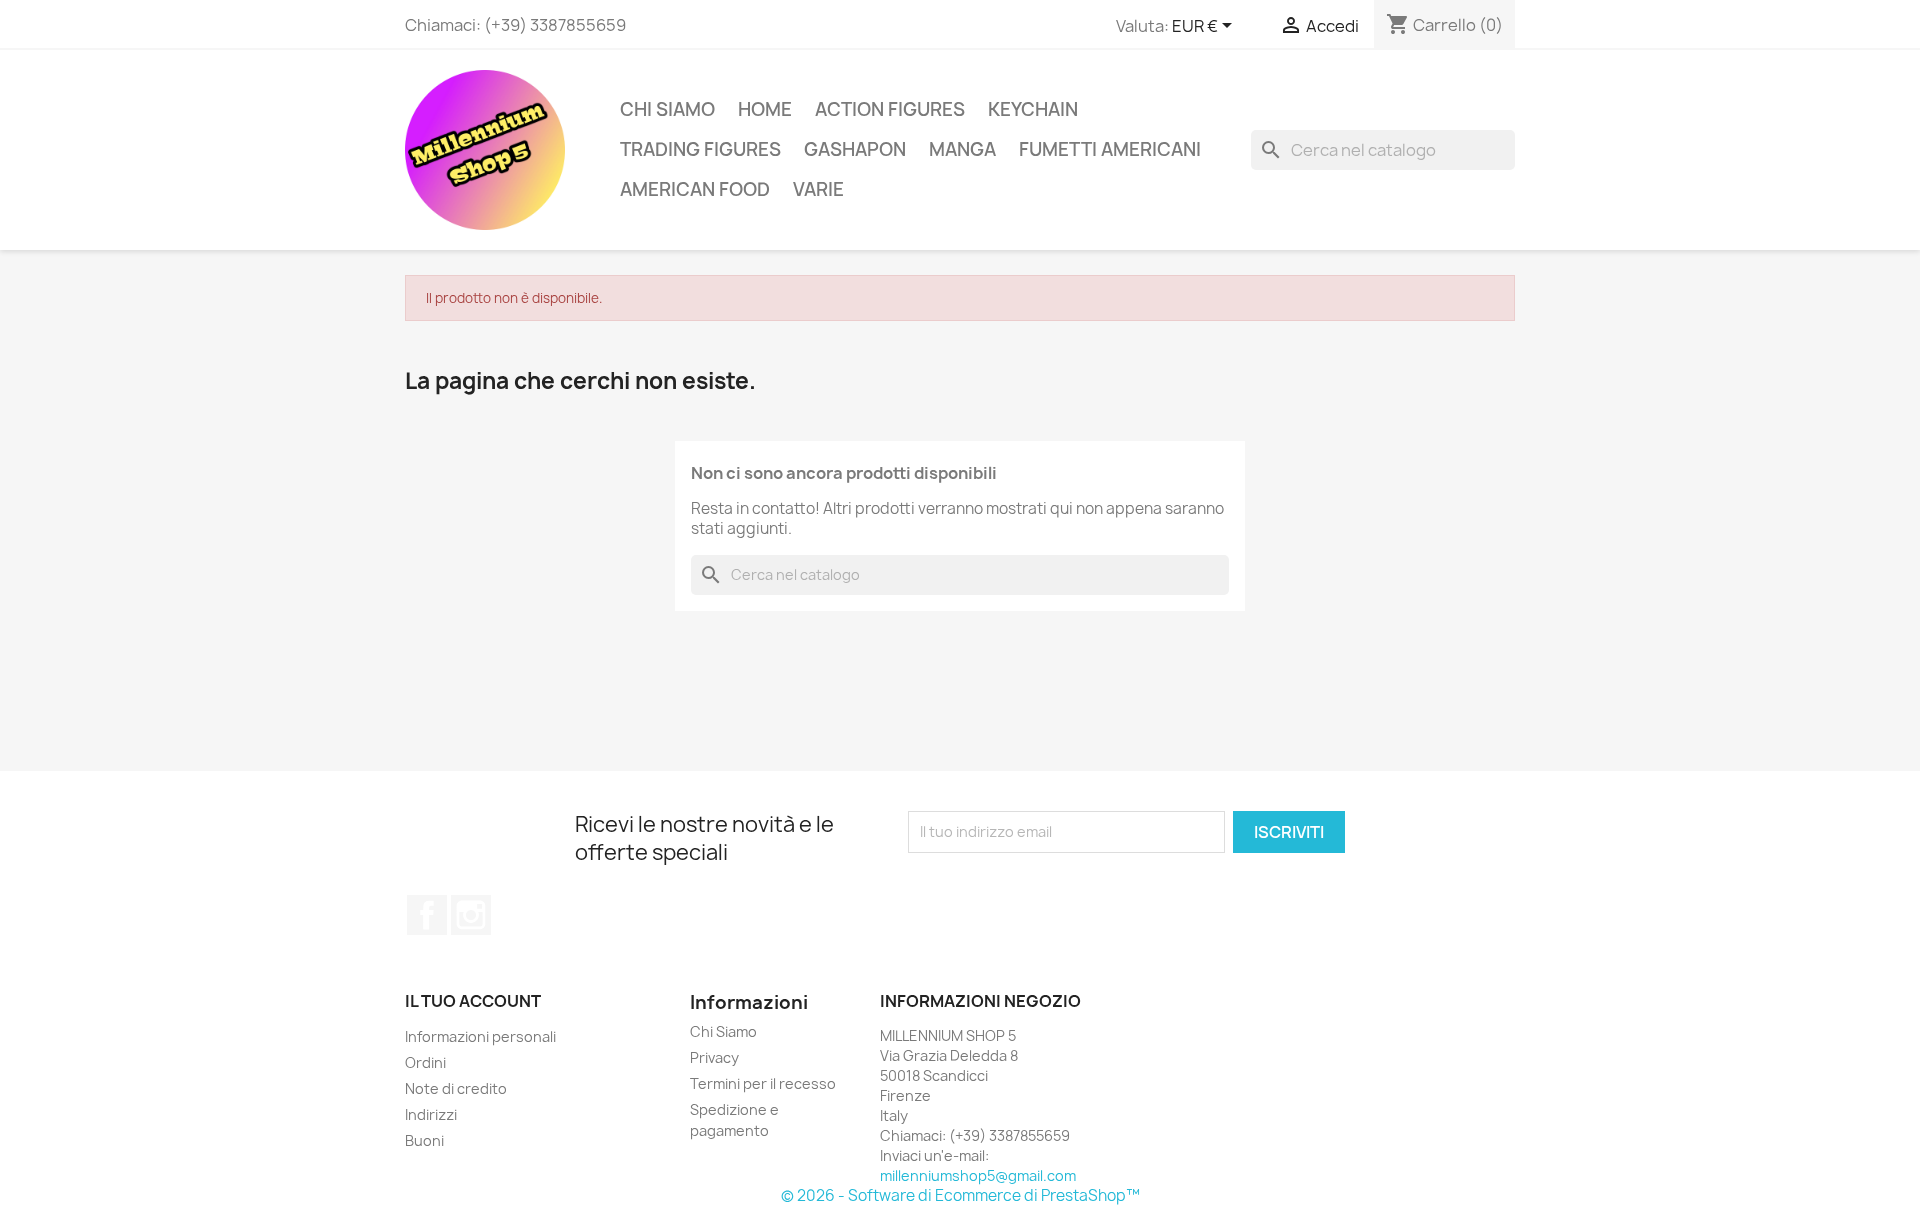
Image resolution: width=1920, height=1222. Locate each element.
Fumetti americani (1110, 149)
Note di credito (456, 1088)
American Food (695, 189)
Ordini (425, 1062)
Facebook (427, 915)
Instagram (471, 915)
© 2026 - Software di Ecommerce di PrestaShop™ (960, 1195)
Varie (818, 189)
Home (765, 109)
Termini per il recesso (763, 1083)
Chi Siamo (667, 109)
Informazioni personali (480, 1036)
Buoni (424, 1140)
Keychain (1033, 109)
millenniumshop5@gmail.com (978, 1175)
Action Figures (890, 109)
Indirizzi (431, 1114)
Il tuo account (473, 1001)
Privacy (714, 1057)
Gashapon (855, 149)
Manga (962, 149)
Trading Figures (700, 149)
